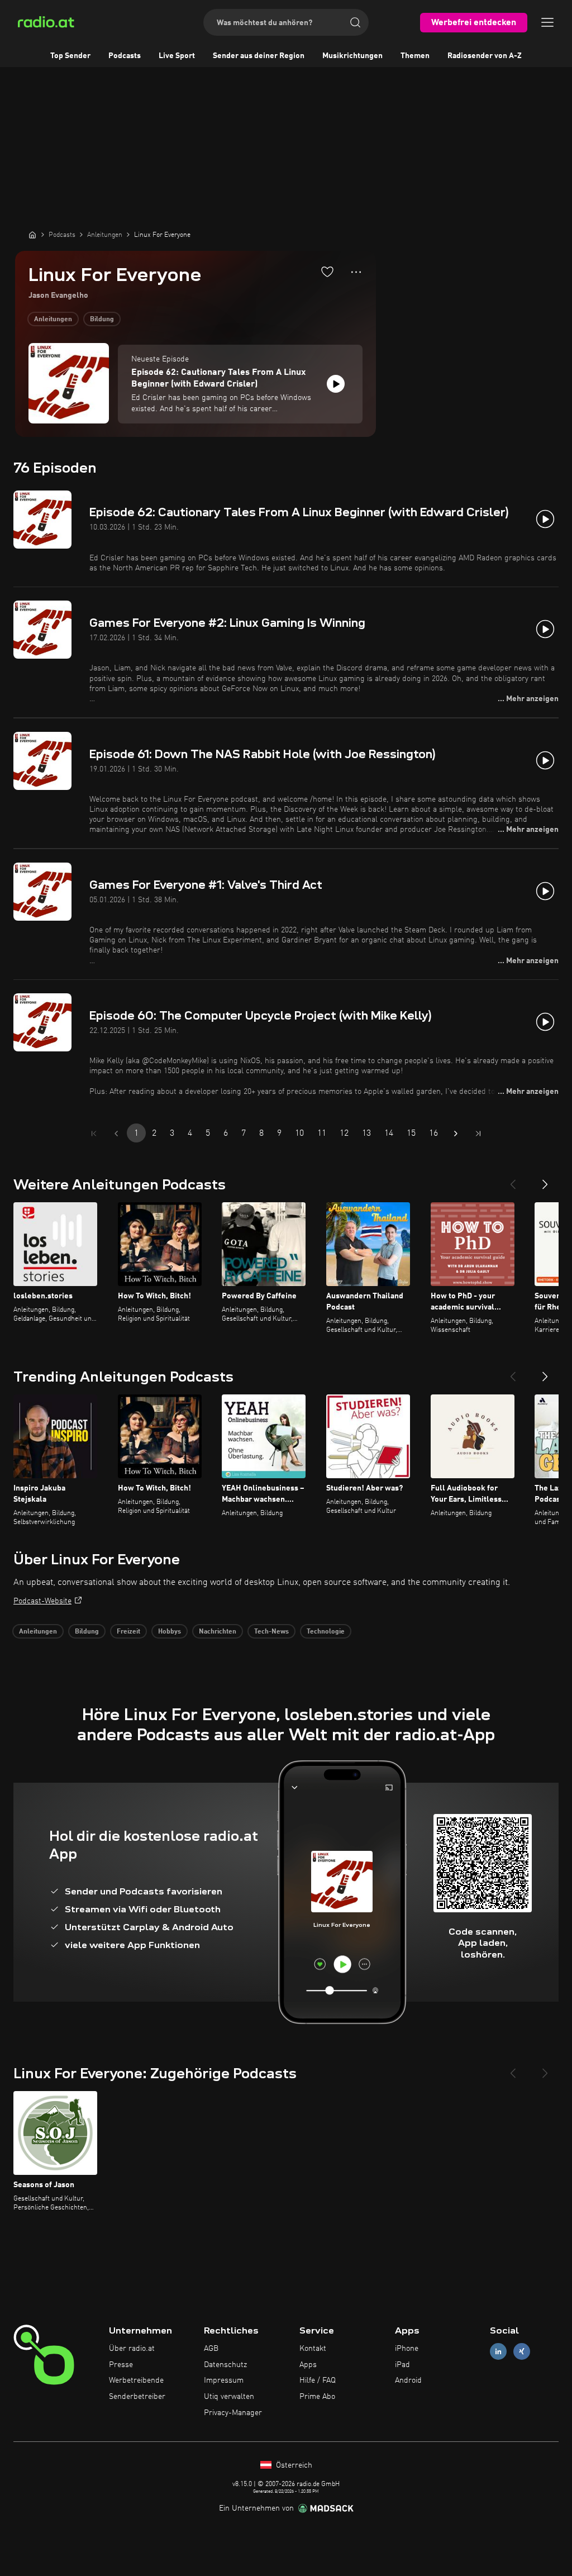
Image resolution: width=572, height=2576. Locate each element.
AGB (211, 2349)
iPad (402, 2365)
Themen (415, 56)
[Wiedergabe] (336, 384)
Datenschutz (225, 2365)
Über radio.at (132, 2349)
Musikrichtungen (352, 56)
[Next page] (456, 1134)
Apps (308, 2365)
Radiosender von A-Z (485, 56)
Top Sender (70, 56)
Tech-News (271, 1632)
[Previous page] (116, 1134)
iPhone (407, 2349)
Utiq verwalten (229, 2397)
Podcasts (125, 56)
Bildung (102, 320)
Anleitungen (53, 320)
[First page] (94, 1134)
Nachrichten (218, 1632)
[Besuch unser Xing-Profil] (522, 2351)
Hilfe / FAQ (318, 2380)
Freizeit (128, 1632)
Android (408, 2380)
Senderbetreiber (137, 2397)
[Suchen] (355, 22)
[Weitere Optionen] (356, 272)
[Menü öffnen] (547, 22)
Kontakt (313, 2349)
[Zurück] (513, 1180)
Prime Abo (317, 2397)
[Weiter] (545, 1180)
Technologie (326, 1632)
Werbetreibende (136, 2380)
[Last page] (478, 1134)
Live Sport (177, 56)
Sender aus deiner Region (259, 56)
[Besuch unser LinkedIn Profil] (498, 2351)
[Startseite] (32, 235)
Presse (121, 2365)
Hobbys (170, 1632)
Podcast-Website (42, 1601)
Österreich (293, 2465)
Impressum (224, 2380)
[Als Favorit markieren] (327, 272)
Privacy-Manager (233, 2413)
